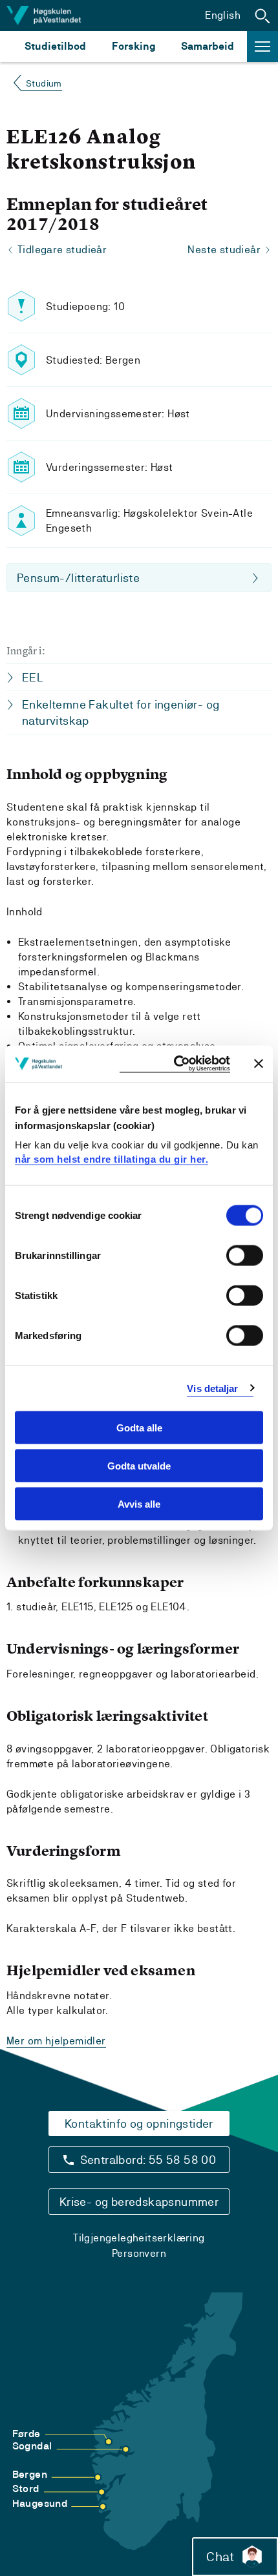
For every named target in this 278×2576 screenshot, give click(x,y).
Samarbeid (208, 46)
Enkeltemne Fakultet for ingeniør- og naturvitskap (121, 712)
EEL (32, 677)
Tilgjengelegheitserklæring (139, 2238)
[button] (262, 16)
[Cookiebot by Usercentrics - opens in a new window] (175, 1064)
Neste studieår (224, 250)
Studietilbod (55, 46)
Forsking (134, 46)
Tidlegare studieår (62, 250)
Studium (44, 83)
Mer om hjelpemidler (56, 2041)
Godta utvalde (139, 1465)
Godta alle (139, 1428)
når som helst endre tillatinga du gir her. (112, 1158)
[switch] (245, 1256)
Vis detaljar (212, 1388)
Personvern (139, 2253)
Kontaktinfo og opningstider (139, 2124)
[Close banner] (259, 1064)
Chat (220, 2557)
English (223, 15)
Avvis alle (139, 1503)
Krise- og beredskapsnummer (139, 2202)
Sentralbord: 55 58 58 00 (148, 2160)
